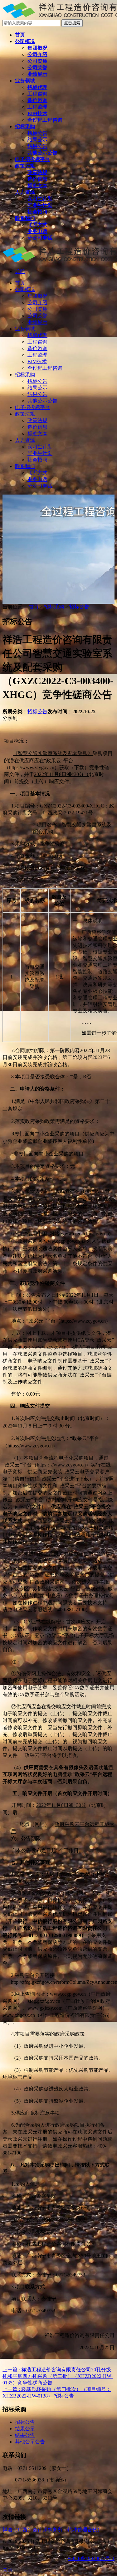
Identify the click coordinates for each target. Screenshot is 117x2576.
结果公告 (25, 2435)
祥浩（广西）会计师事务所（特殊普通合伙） (52, 2530)
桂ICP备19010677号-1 (91, 2558)
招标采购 (54, 607)
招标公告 (79, 607)
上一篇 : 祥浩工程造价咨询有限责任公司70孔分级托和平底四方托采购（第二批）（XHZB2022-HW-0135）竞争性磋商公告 (58, 2376)
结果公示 (25, 2429)
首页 (34, 607)
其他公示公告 (30, 2442)
